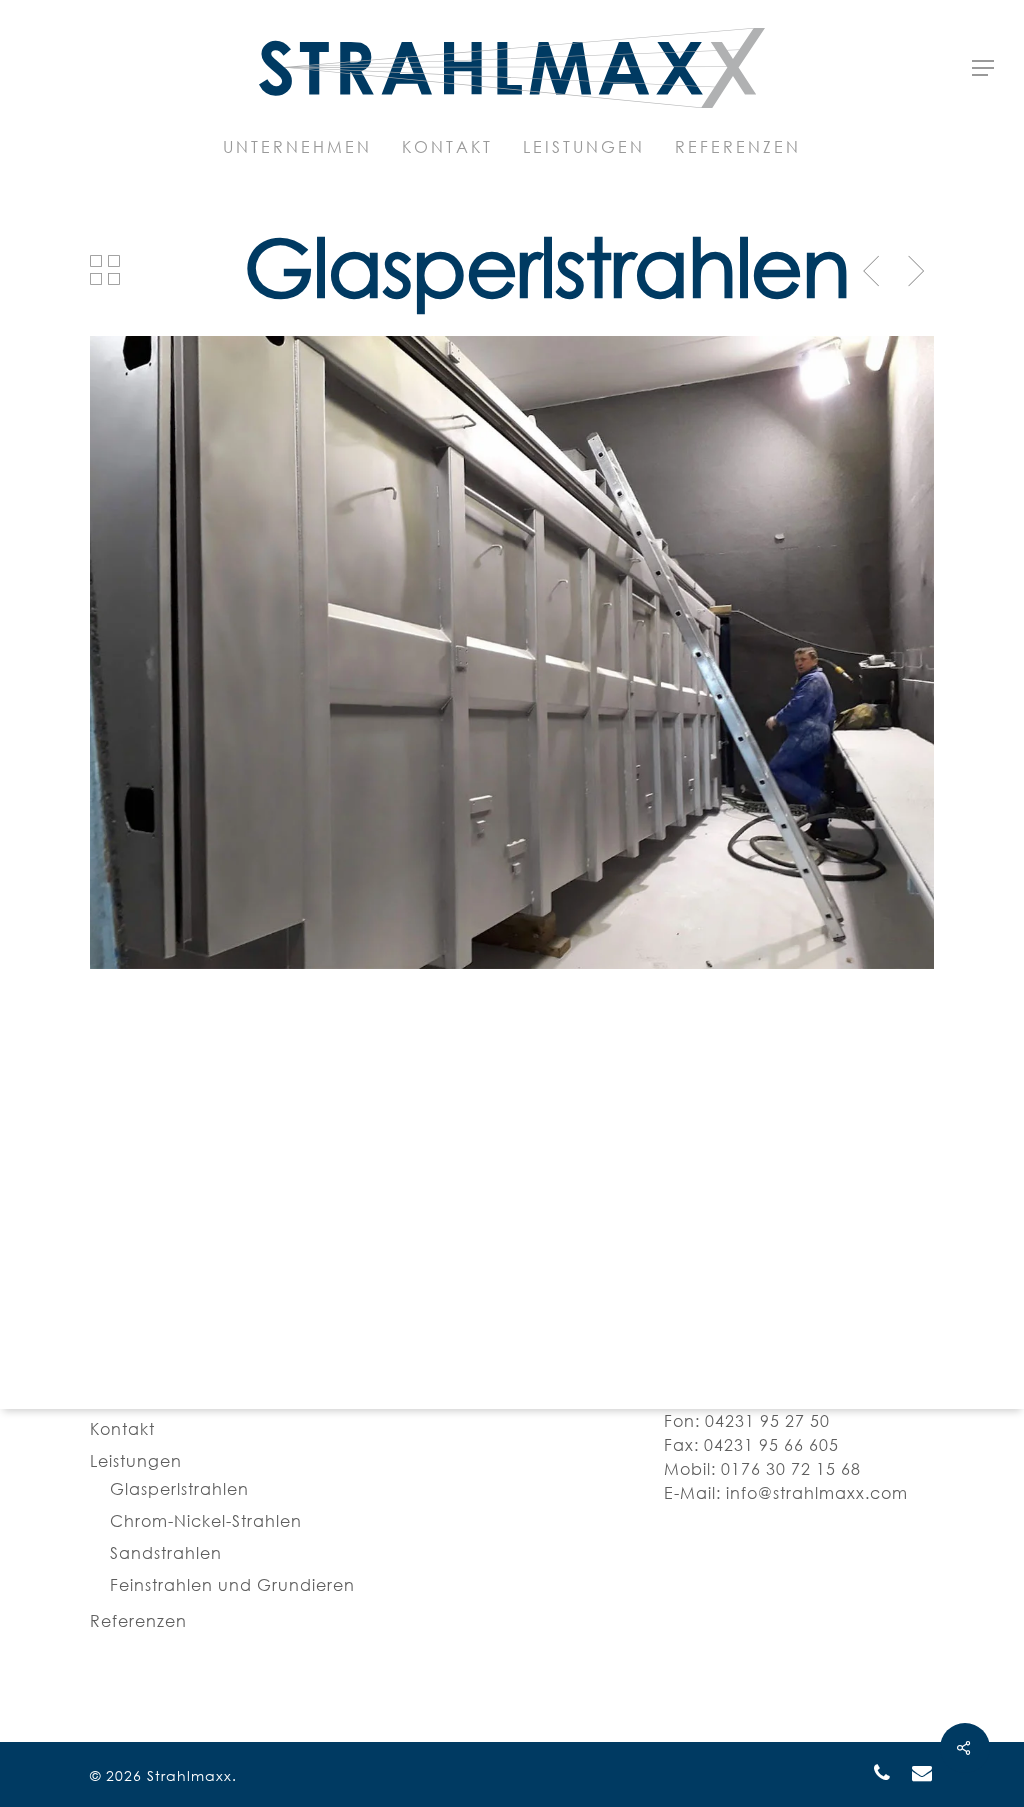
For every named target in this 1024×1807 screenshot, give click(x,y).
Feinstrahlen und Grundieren (232, 1585)
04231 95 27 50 (767, 1421)
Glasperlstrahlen (179, 1489)
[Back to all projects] (106, 270)
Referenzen (138, 1621)
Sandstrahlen (166, 1553)
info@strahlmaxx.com (817, 1493)
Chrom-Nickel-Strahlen (206, 1521)
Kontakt (122, 1429)
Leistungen (136, 1461)
